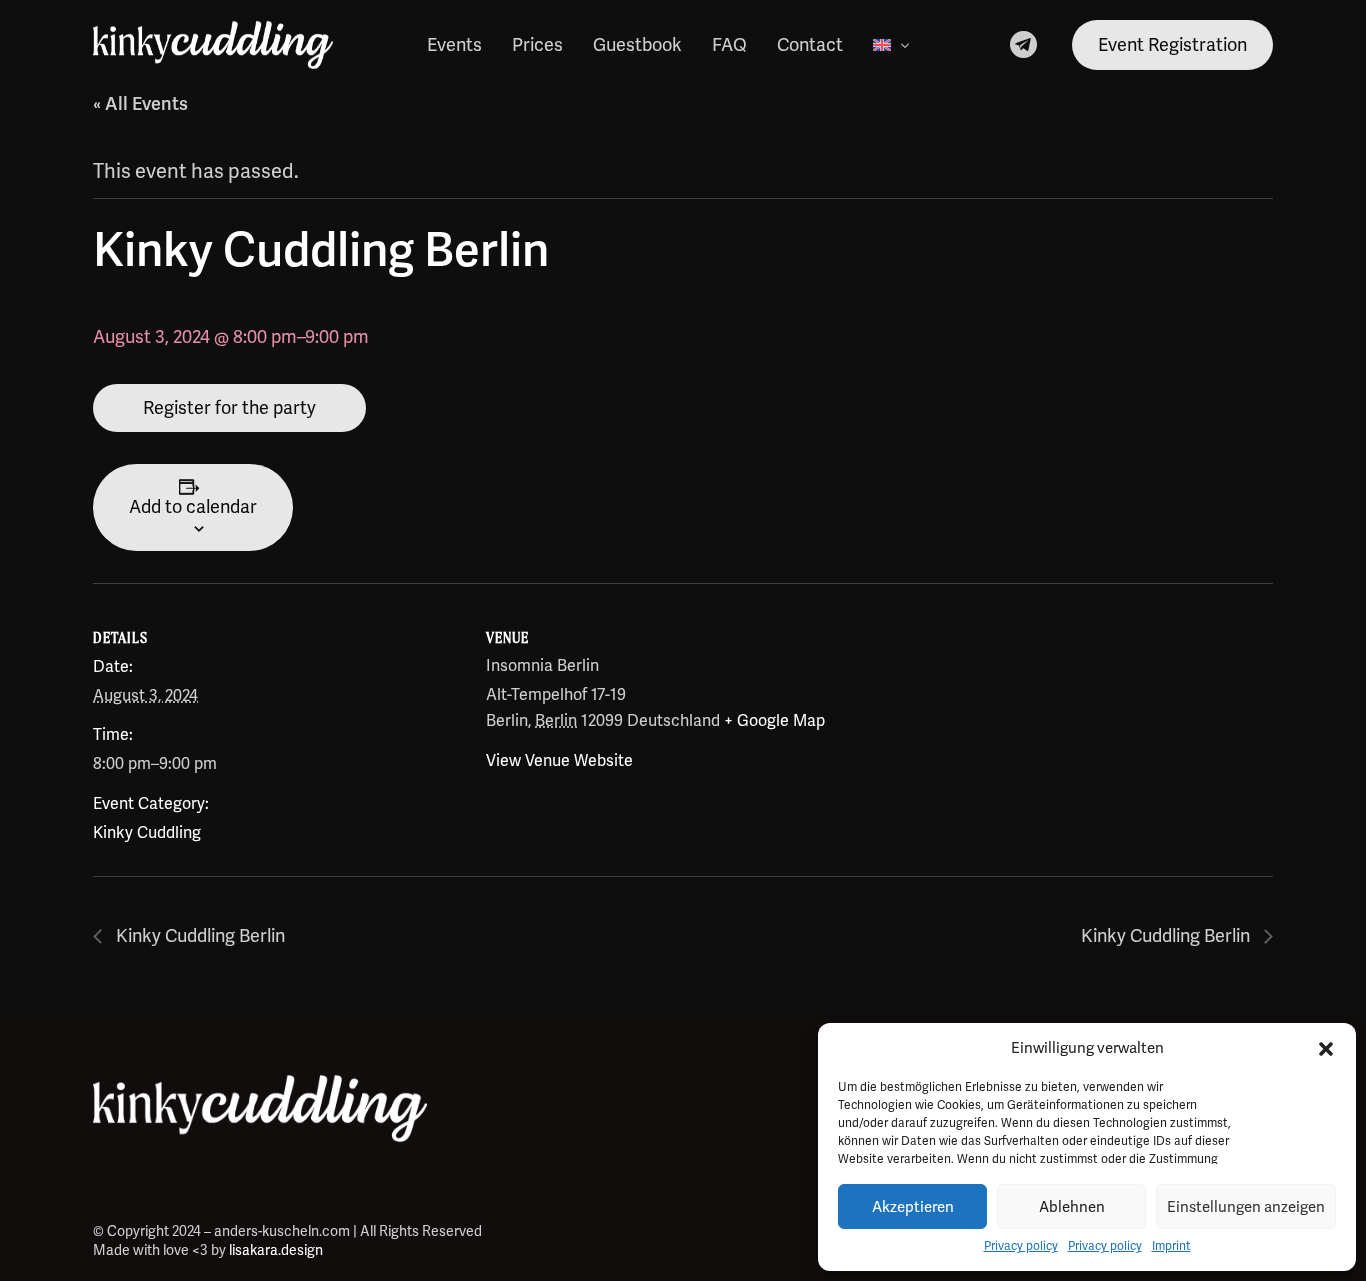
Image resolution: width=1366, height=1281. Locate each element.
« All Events (140, 104)
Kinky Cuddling (147, 833)
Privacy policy (1021, 1246)
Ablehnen (1072, 1207)
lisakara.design (276, 1250)
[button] (1326, 1049)
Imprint (1171, 1246)
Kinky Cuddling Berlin (198, 936)
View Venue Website (559, 761)
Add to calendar (193, 507)
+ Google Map (774, 721)
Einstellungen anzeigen (1246, 1207)
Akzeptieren (913, 1207)
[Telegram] (1023, 43)
